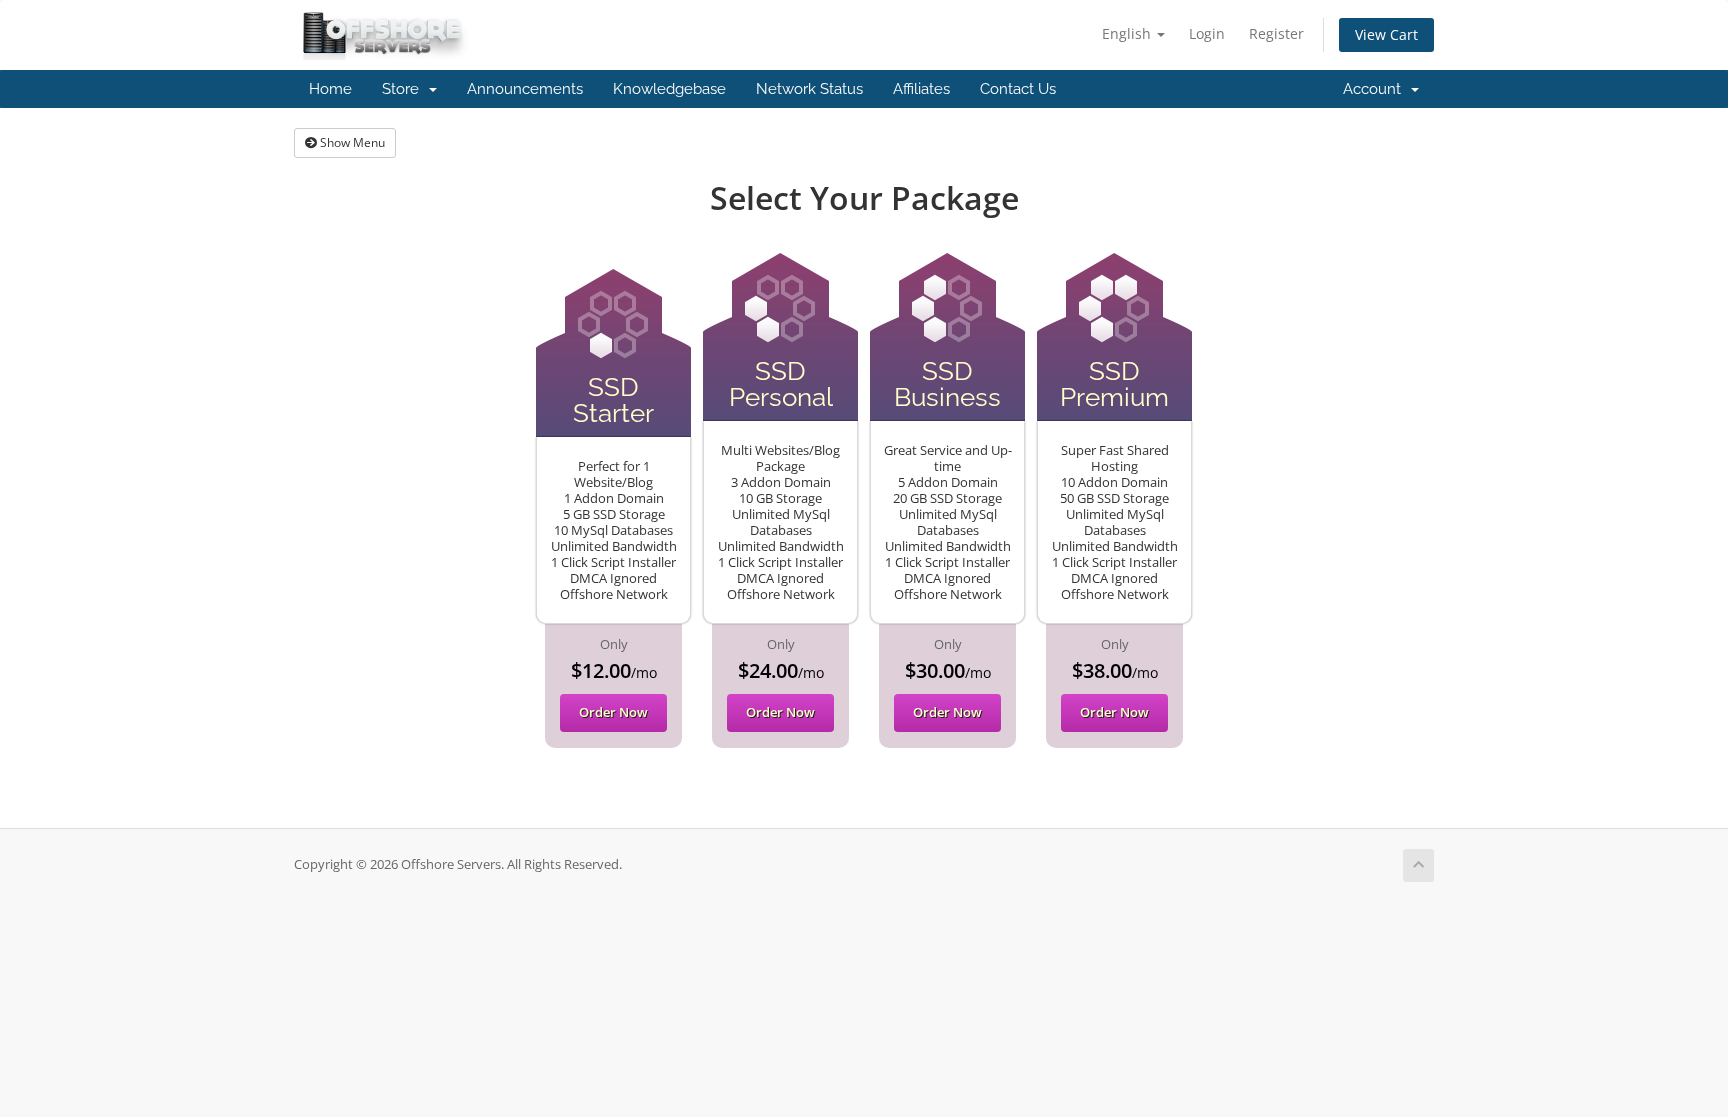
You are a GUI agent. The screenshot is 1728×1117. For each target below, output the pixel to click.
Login (1207, 33)
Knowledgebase (669, 89)
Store (404, 89)
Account (1376, 89)
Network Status (809, 89)
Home (330, 89)
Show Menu (351, 142)
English (1128, 33)
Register (1276, 33)
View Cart (1386, 34)
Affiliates (921, 89)
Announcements (525, 89)
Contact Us (1018, 89)
